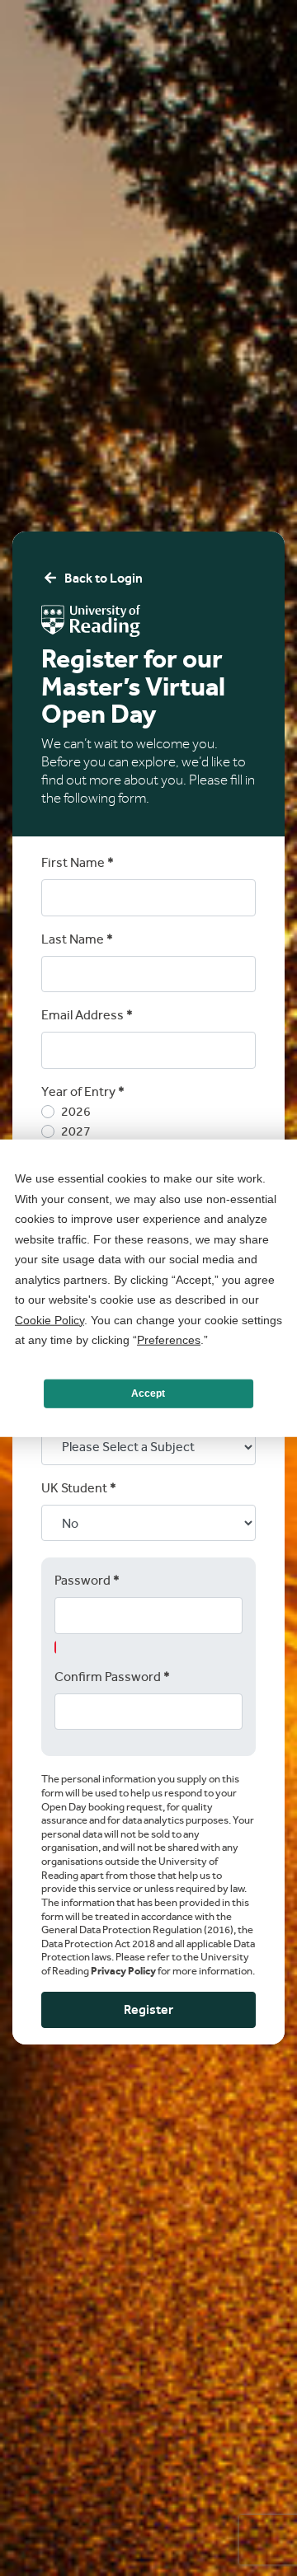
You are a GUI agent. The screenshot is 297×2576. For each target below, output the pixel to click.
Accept (148, 1393)
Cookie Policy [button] (49, 1319)
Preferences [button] (169, 1340)
